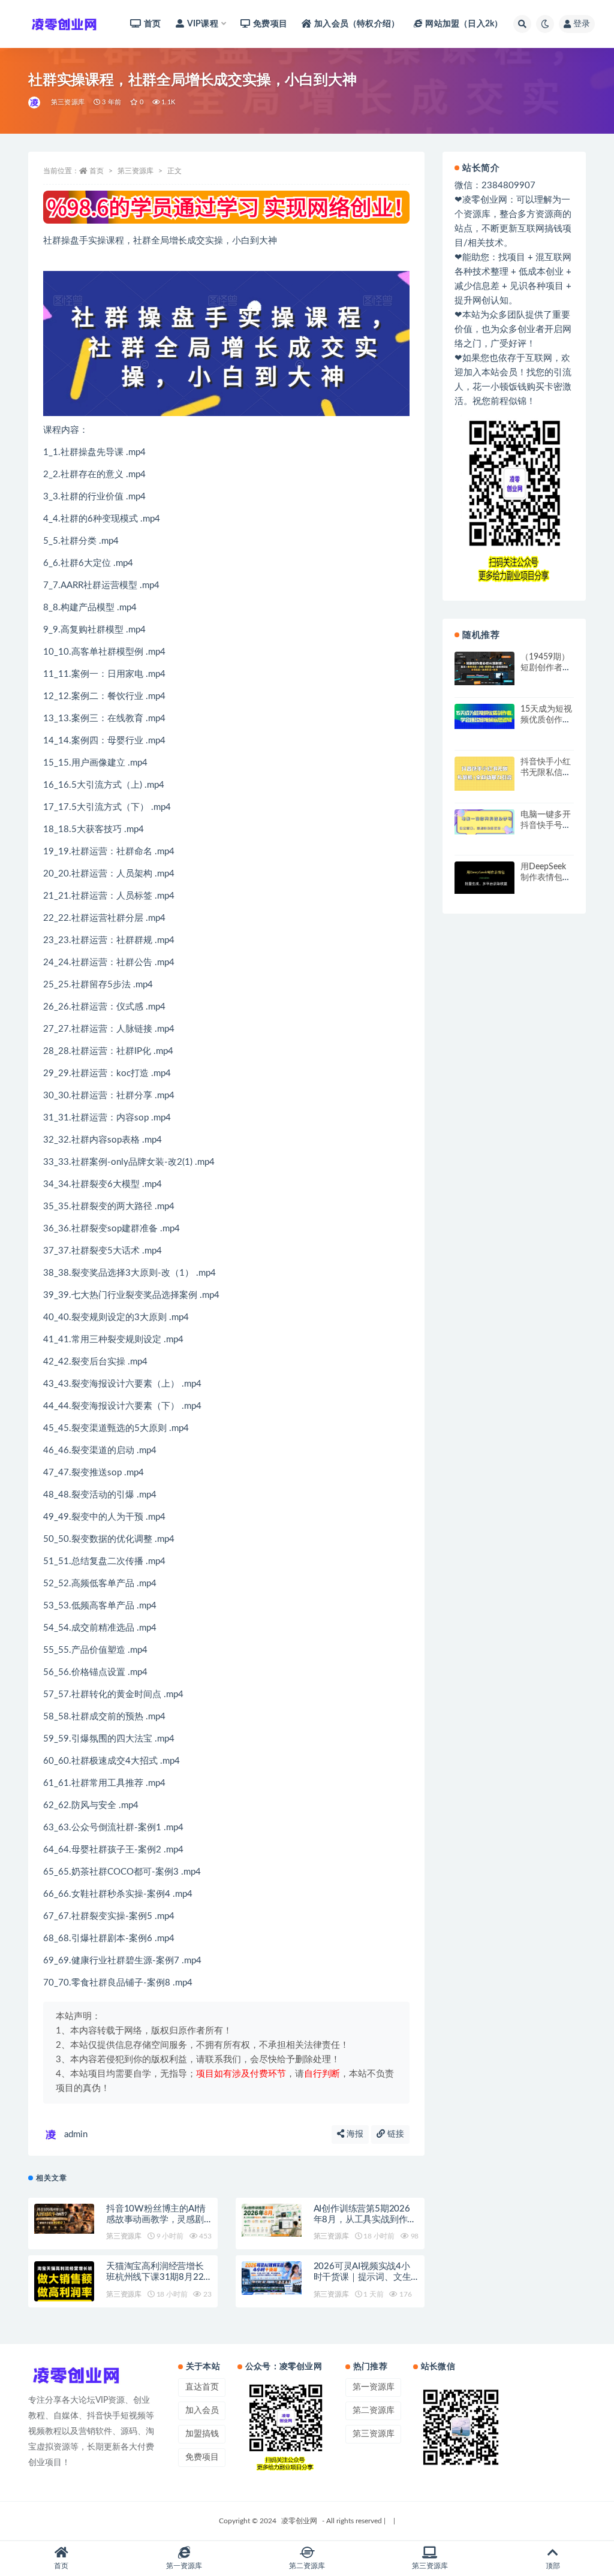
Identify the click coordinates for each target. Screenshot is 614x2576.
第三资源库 (68, 102)
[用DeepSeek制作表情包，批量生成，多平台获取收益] (484, 878)
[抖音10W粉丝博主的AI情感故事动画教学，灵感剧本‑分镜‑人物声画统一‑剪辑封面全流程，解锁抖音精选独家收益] (64, 2219)
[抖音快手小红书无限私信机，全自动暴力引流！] (484, 774)
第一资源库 (374, 2387)
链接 (395, 2134)
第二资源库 (374, 2411)
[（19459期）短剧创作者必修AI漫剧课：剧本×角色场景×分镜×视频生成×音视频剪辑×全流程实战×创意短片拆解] (484, 668)
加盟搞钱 (202, 2434)
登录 (582, 24)
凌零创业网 (299, 2521)
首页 (152, 24)
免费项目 (270, 24)
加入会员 (202, 2411)
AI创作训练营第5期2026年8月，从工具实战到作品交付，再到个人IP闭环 (365, 2220)
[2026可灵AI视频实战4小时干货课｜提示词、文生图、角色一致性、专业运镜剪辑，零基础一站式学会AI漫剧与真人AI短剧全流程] (272, 2278)
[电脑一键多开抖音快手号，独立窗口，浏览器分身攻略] (484, 822)
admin (76, 2134)
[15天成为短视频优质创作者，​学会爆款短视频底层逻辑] (484, 716)
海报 (354, 2134)
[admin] (35, 103)
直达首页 (202, 2387)
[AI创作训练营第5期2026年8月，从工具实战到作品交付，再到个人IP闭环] (272, 2221)
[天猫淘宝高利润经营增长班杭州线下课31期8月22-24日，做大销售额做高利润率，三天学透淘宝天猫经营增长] (64, 2288)
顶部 (553, 2566)
